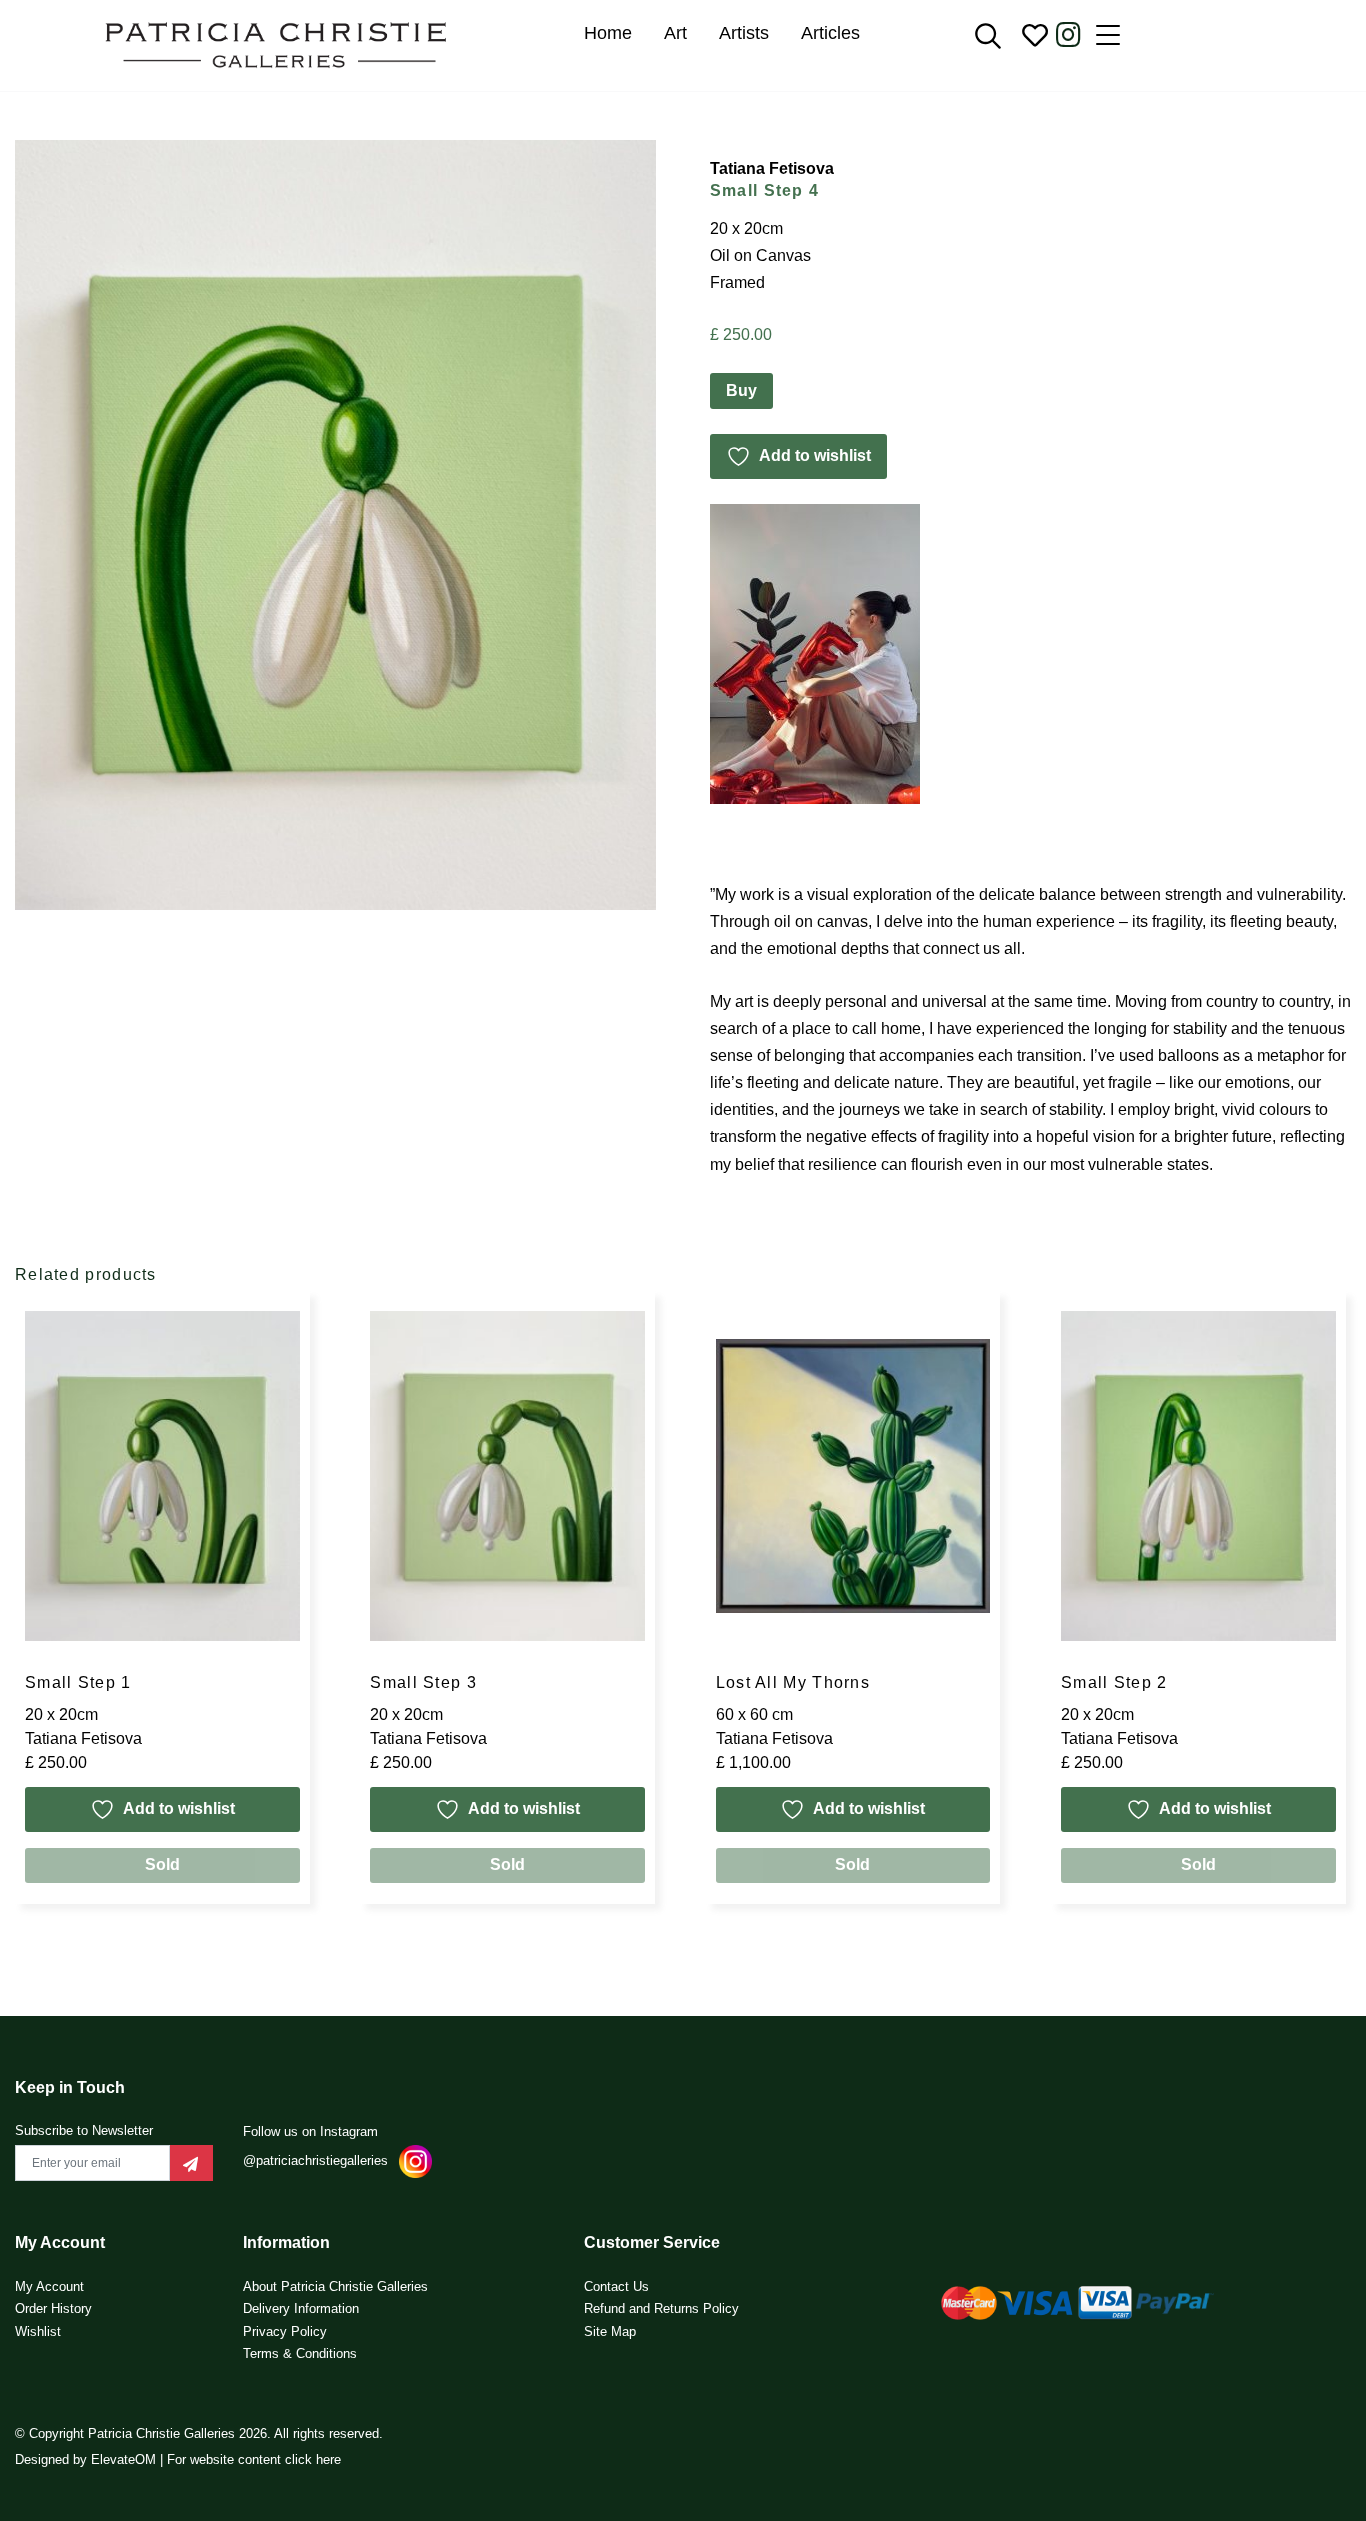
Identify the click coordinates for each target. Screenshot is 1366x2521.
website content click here (265, 2459)
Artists (744, 33)
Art (675, 33)
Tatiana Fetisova (772, 168)
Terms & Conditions (300, 2353)
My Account (49, 2286)
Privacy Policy (285, 2331)
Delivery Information (301, 2308)
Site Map (610, 2331)
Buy (741, 390)
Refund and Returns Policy (661, 2308)
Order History (53, 2308)
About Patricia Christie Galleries (335, 2286)
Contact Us (616, 2286)
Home (608, 33)
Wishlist (38, 2331)
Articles (830, 33)
